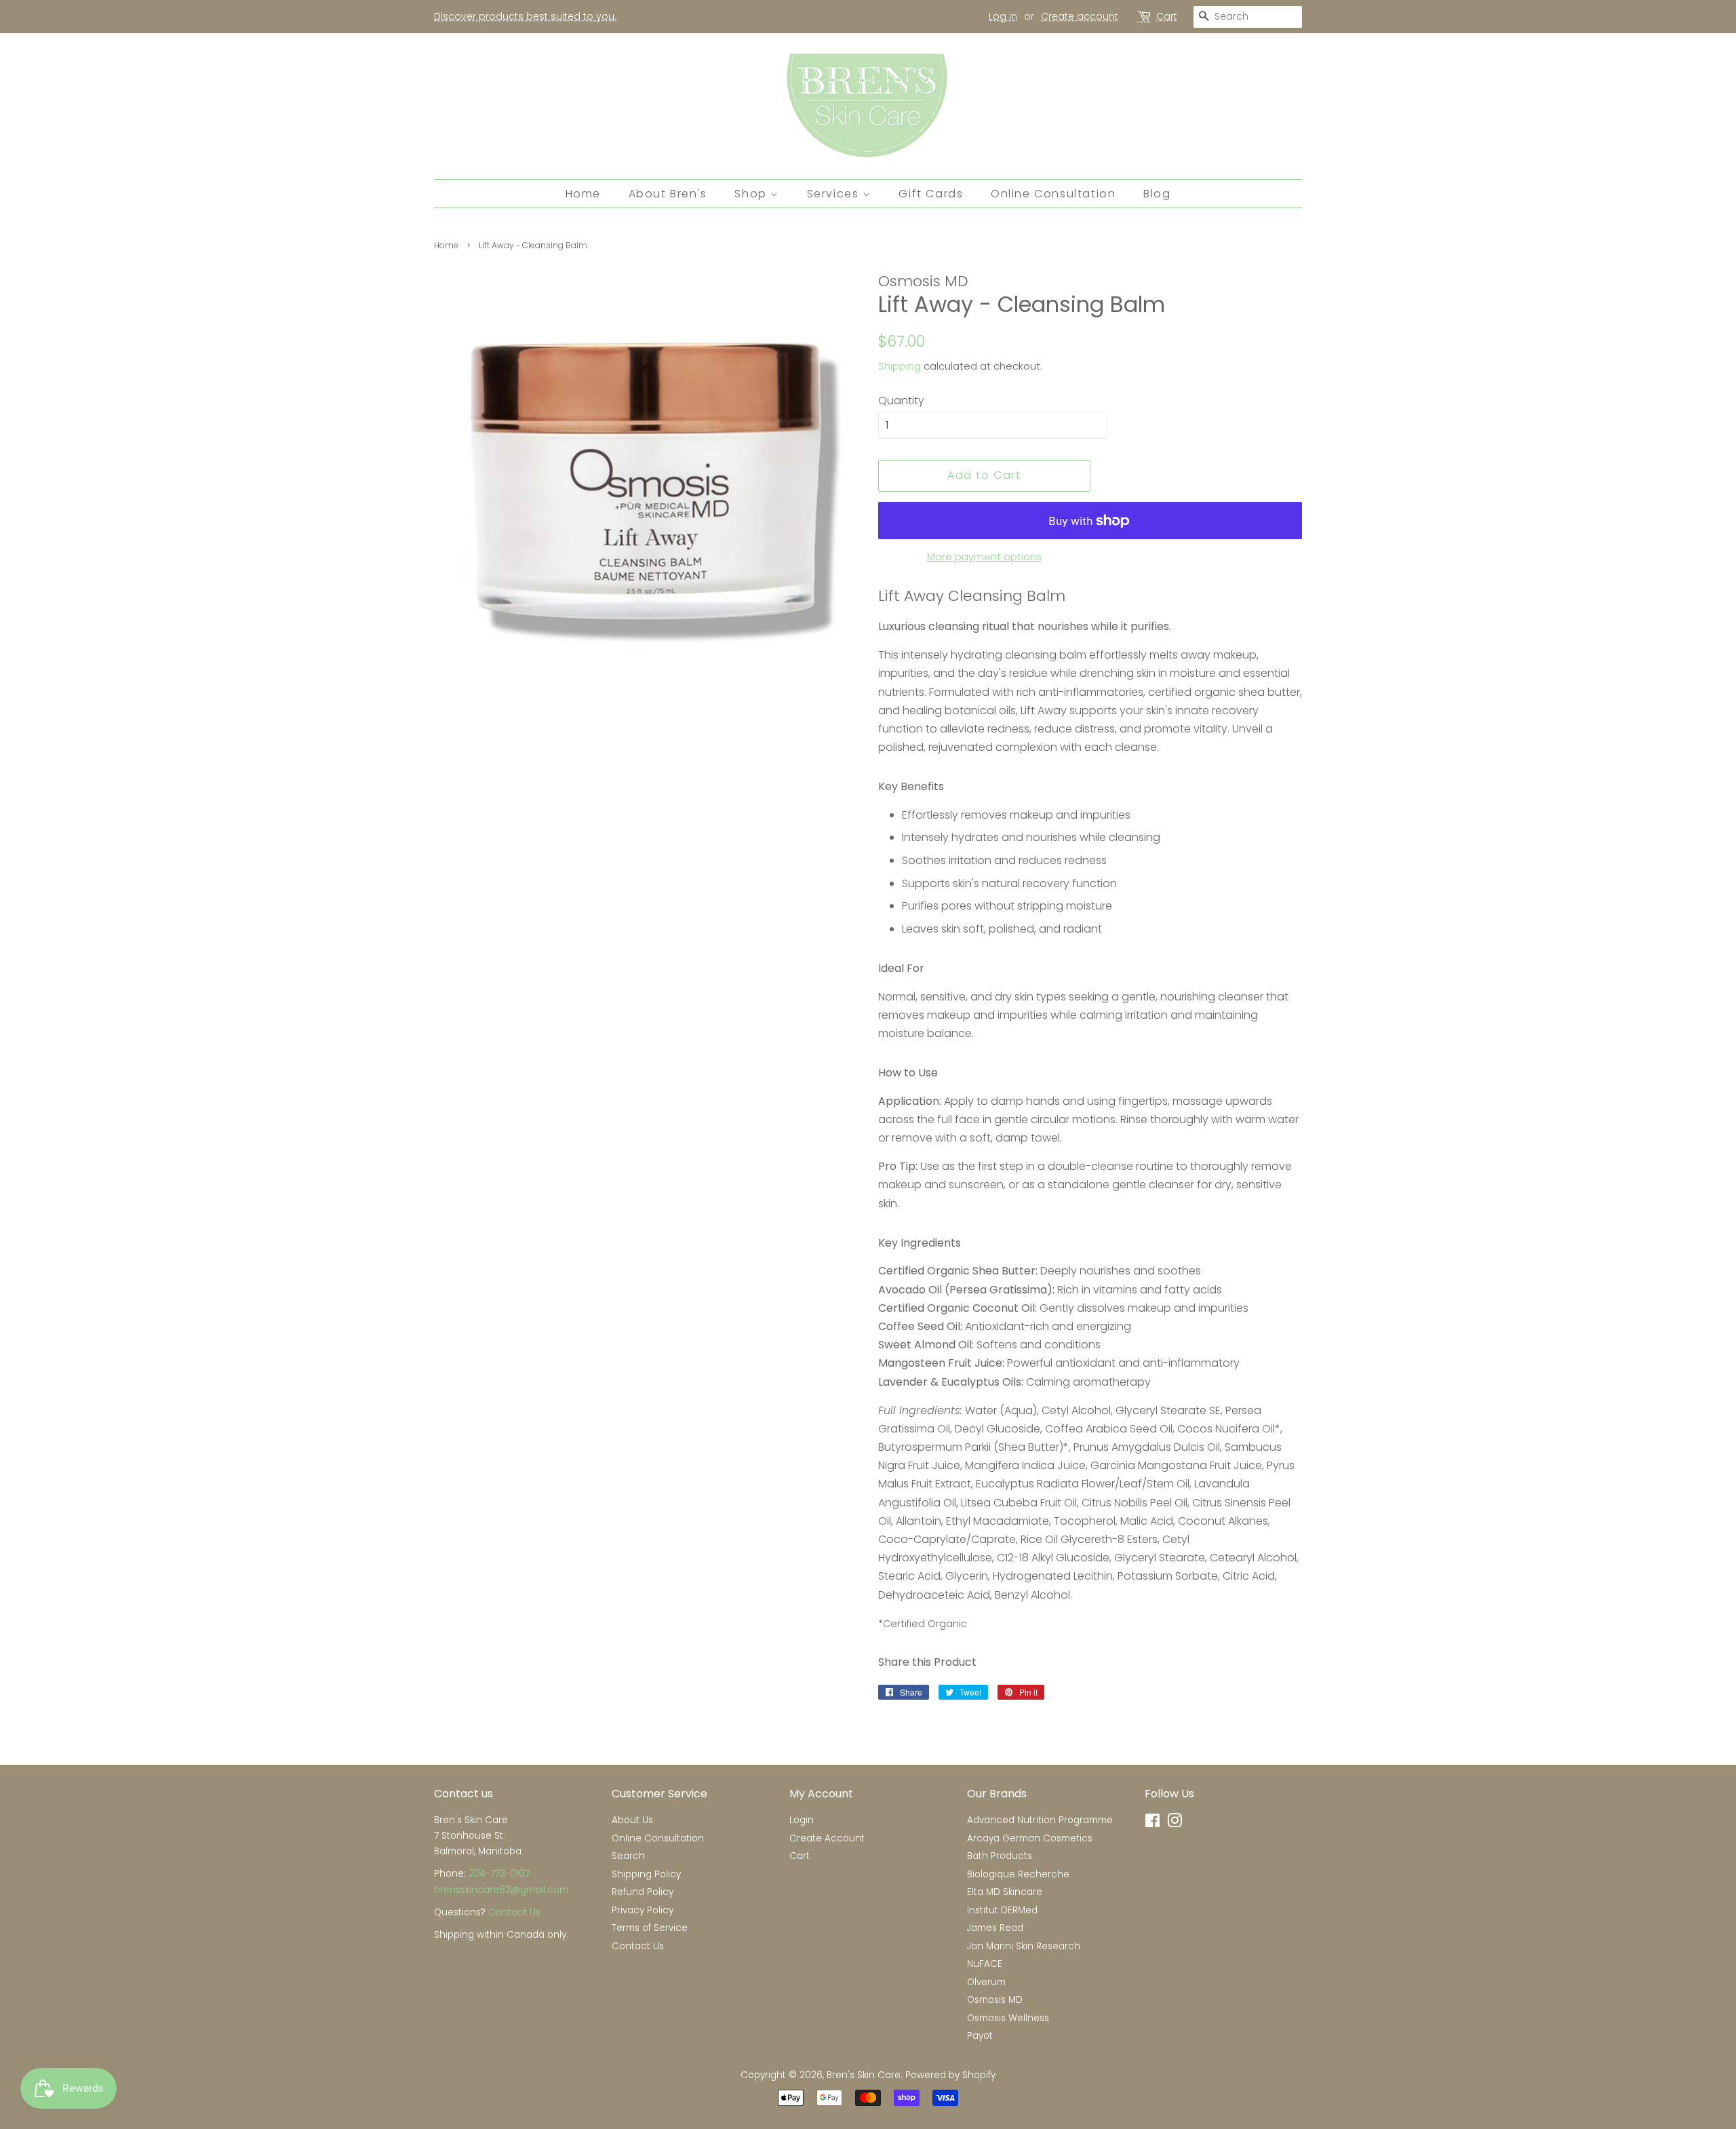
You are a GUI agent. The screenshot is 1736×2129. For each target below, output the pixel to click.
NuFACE (985, 1964)
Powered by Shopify (950, 2075)
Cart (1167, 16)
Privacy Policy (643, 1910)
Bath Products (1000, 1856)
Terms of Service (650, 1928)
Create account (1080, 16)
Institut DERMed (1002, 1910)
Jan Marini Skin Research (1024, 1946)
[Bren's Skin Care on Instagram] (1175, 1823)
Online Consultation (1053, 194)
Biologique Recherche (1018, 1874)
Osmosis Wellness (1008, 2018)
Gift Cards (931, 194)
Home (583, 194)
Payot (980, 2036)
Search (628, 1856)
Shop (752, 194)
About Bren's (668, 194)
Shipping (900, 366)
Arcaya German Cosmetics (1030, 1838)
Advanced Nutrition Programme (1040, 1820)
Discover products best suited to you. (525, 16)
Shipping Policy (646, 1874)
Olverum (986, 1982)
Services (835, 194)
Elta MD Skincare (1005, 1892)
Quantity (901, 401)
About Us (632, 1820)
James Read (995, 1928)
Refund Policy (643, 1892)
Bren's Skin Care (864, 2075)
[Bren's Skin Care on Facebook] (1152, 1823)
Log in (1003, 16)
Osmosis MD (995, 2000)
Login (802, 1820)
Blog (1157, 194)
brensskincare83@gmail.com (501, 1890)
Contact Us (514, 1912)
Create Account (827, 1838)
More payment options (984, 556)
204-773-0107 (499, 1874)
